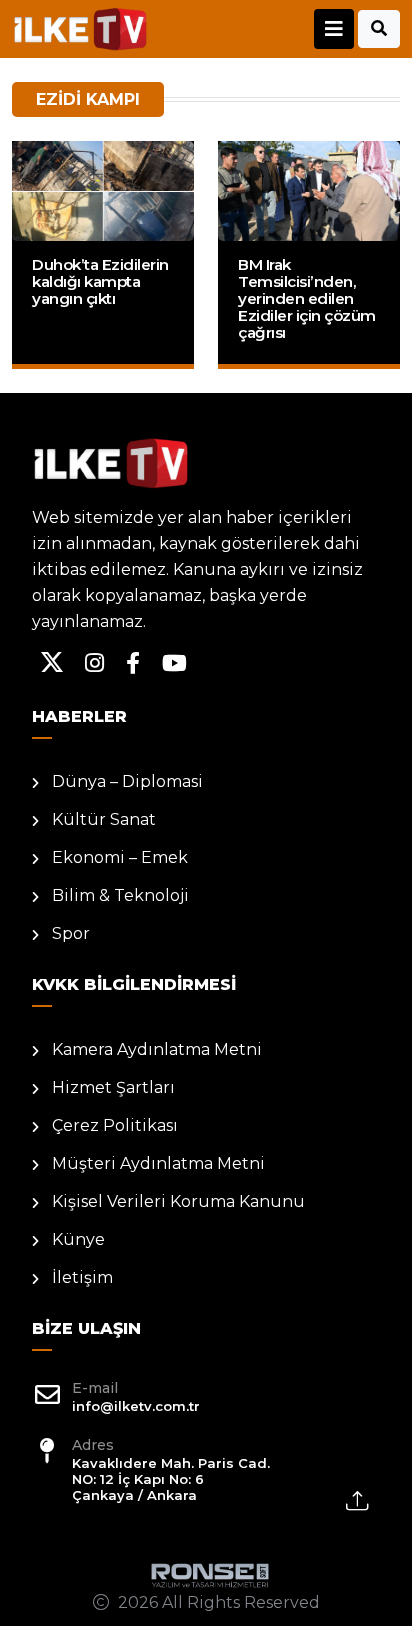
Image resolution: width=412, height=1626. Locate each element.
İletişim (82, 1277)
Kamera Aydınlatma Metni (157, 1049)
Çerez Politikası (115, 1125)
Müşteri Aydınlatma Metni (158, 1163)
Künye (78, 1239)
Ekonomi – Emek (120, 857)
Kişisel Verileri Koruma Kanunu (178, 1201)
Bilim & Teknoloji (120, 895)
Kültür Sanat (104, 819)
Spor (71, 933)
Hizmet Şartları (113, 1087)
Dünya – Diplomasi (127, 781)
